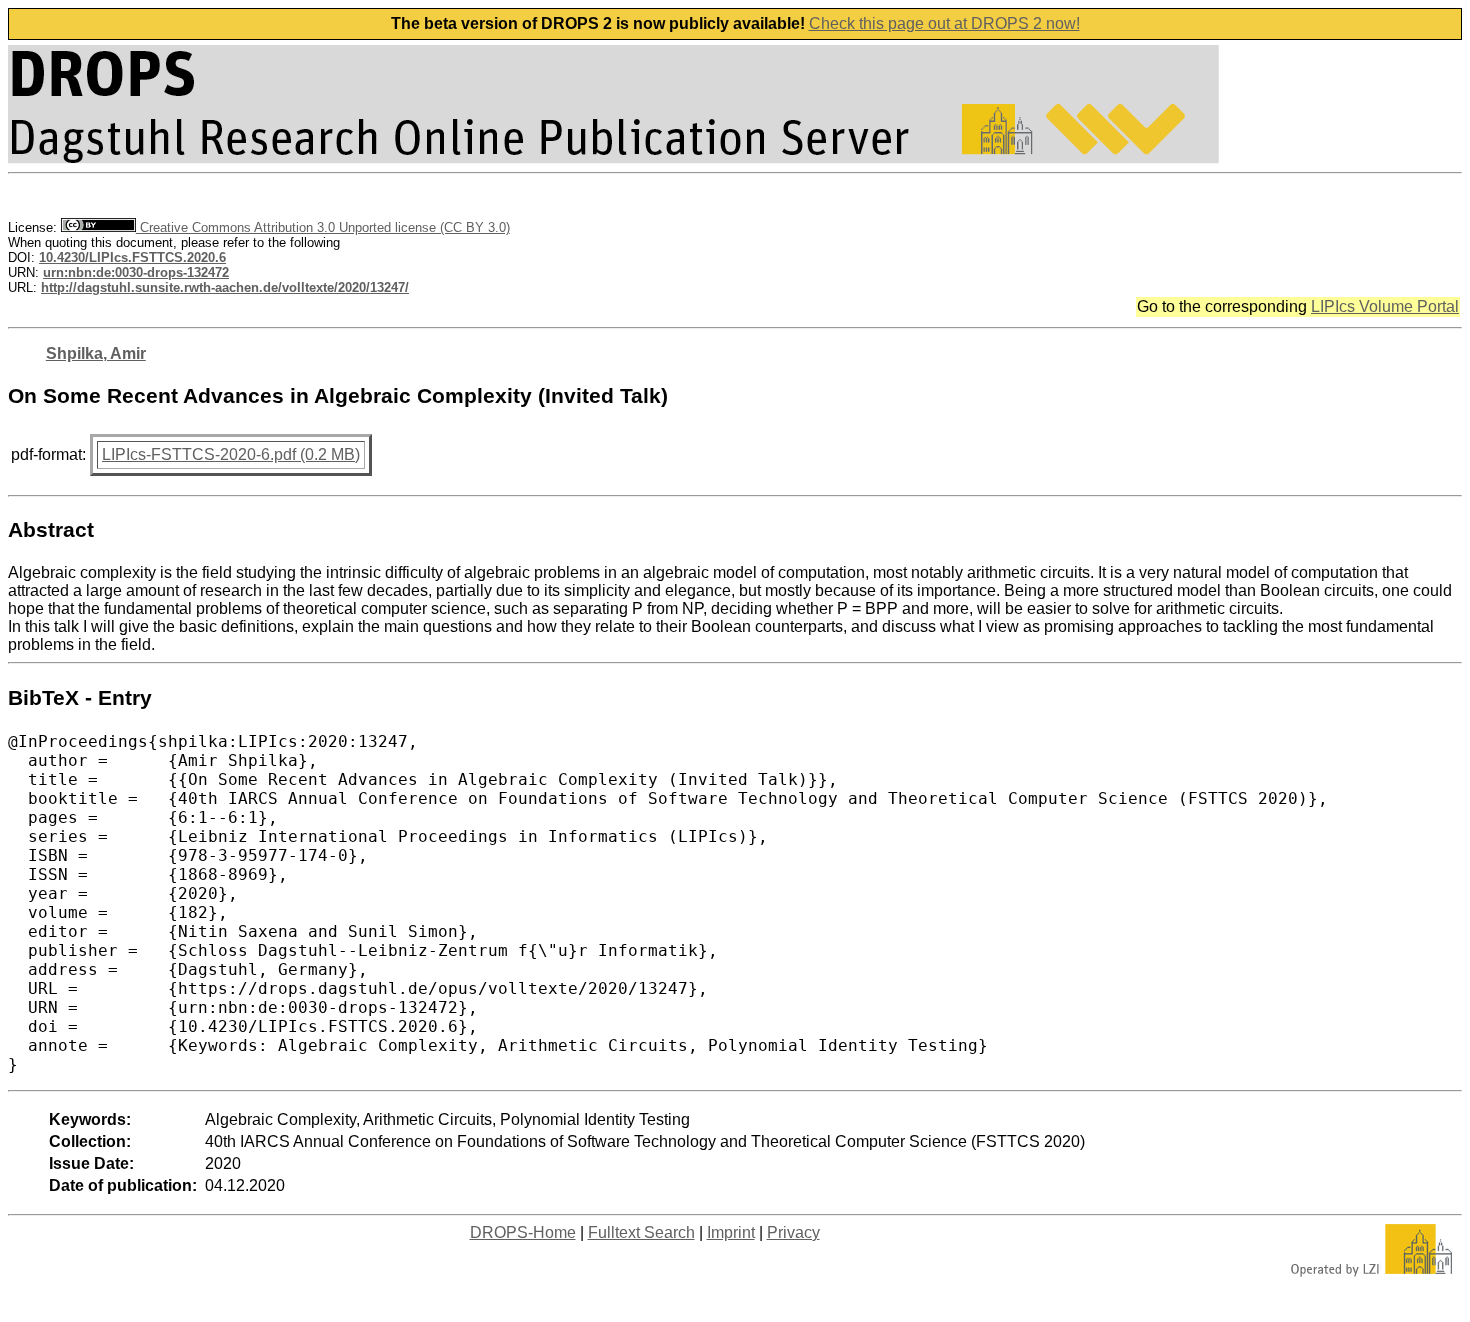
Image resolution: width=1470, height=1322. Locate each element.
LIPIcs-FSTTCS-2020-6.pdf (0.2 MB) (231, 454)
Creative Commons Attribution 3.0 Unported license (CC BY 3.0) (323, 227)
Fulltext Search (641, 1232)
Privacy (793, 1232)
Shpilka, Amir (96, 353)
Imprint (731, 1232)
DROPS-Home (523, 1232)
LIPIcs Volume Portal (1385, 306)
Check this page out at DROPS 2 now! (944, 23)
